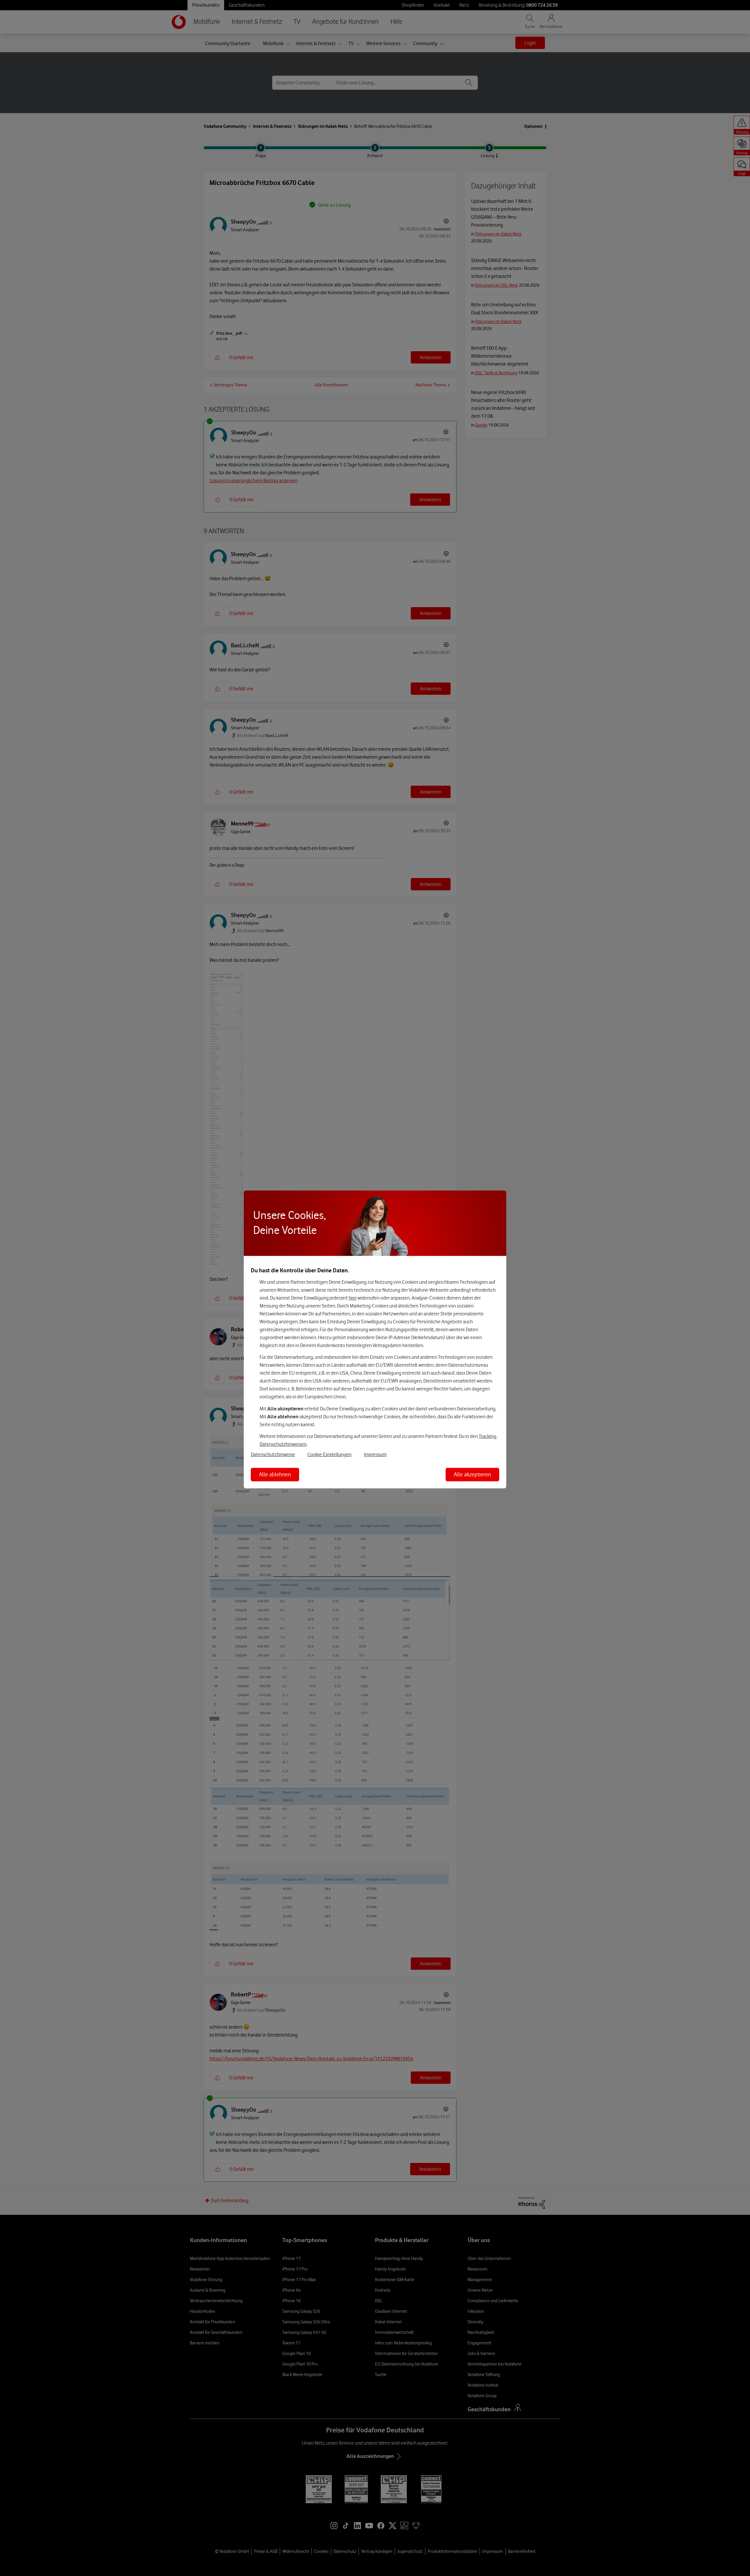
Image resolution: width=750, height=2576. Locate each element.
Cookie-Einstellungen (329, 1454)
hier (353, 1298)
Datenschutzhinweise (273, 1454)
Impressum (375, 1454)
